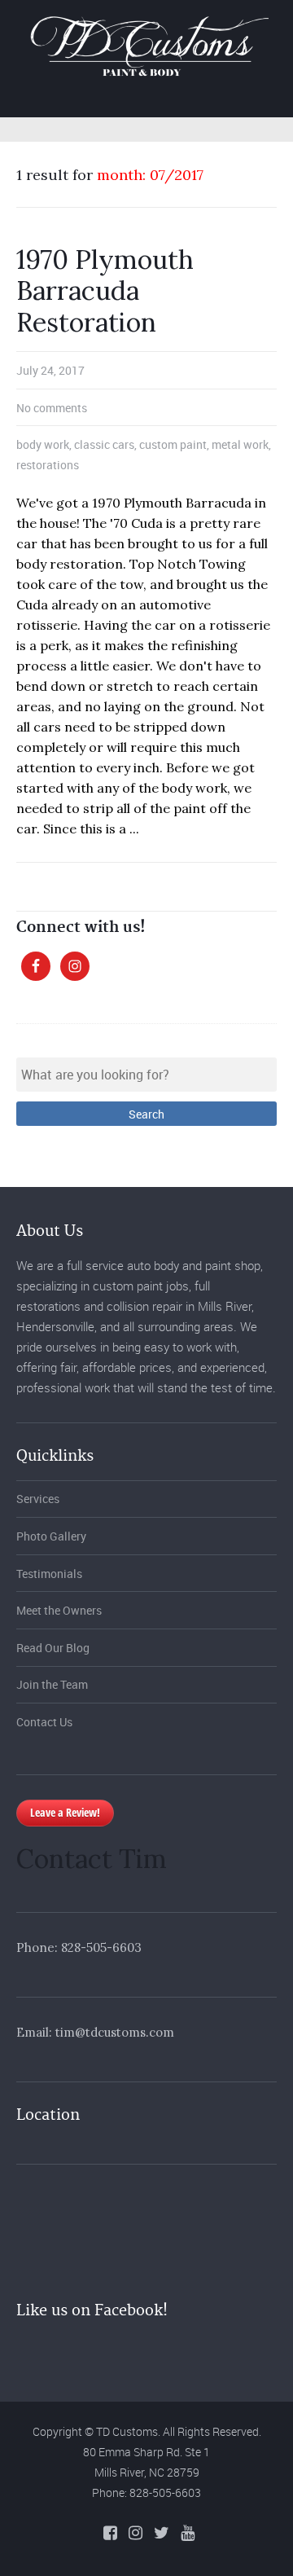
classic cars (104, 444)
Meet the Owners (59, 1610)
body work (43, 444)
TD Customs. (128, 2431)
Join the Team (52, 1684)
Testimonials (49, 1574)
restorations (48, 465)
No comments (52, 408)
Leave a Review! (65, 1812)
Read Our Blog (53, 1648)
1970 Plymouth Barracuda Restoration (105, 291)
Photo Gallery (51, 1536)
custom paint (173, 444)
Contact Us (44, 1722)
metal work (240, 444)
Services (38, 1499)
